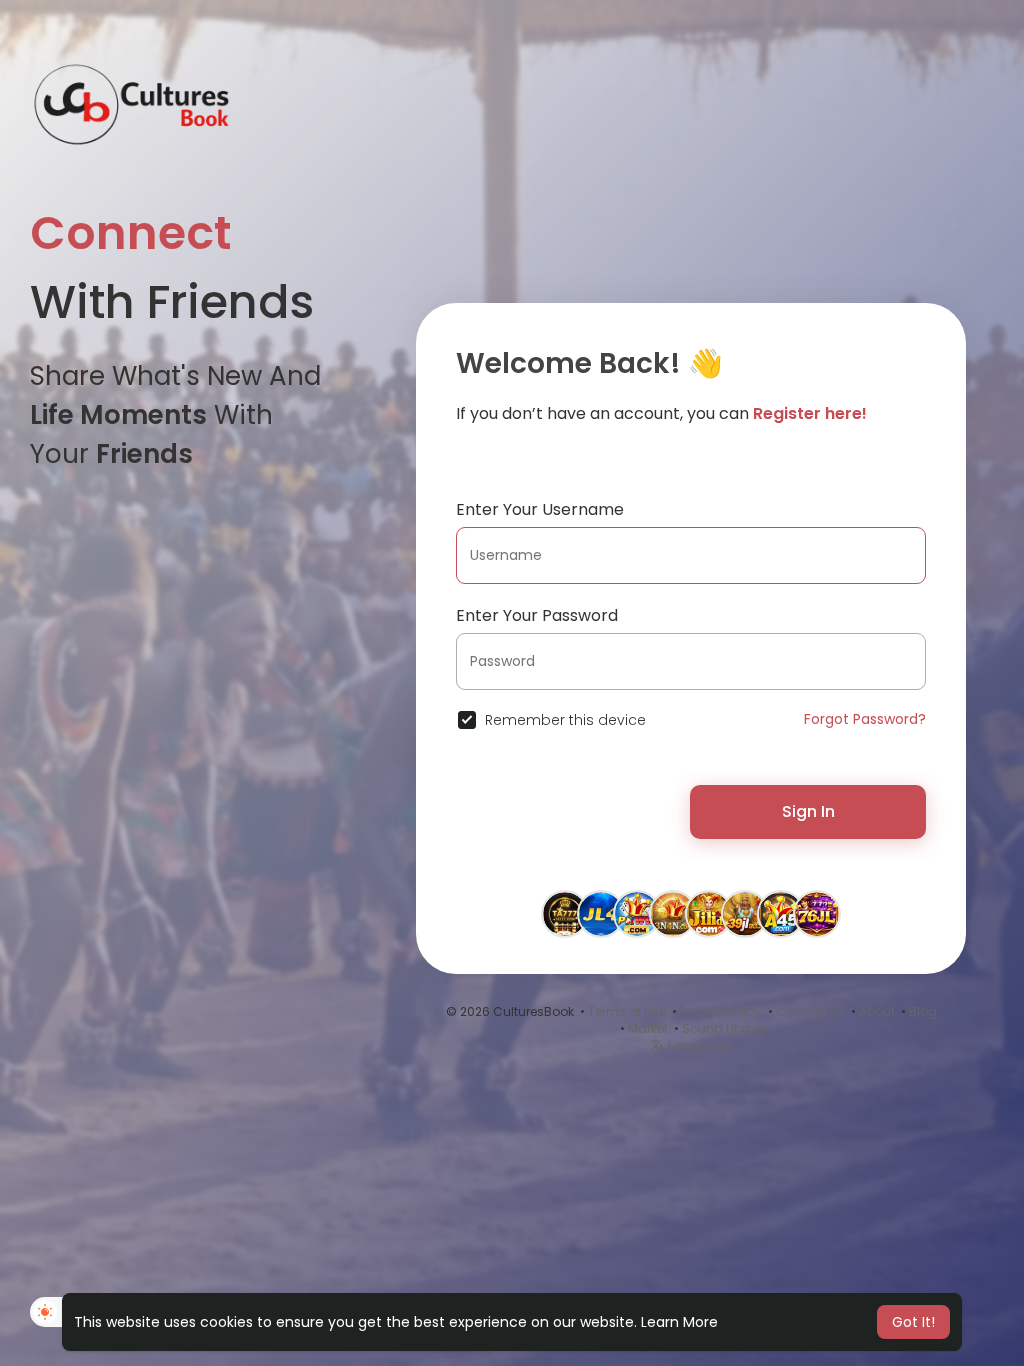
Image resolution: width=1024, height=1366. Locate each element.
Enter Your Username (540, 509)
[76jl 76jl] (817, 913)
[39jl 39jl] (745, 913)
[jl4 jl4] (601, 913)
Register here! (810, 413)
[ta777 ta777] (565, 913)
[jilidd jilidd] (709, 913)
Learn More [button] (679, 1322)
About (877, 1011)
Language (698, 1045)
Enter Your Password (537, 615)
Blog (923, 1011)
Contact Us (810, 1011)
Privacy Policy (721, 1011)
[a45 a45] (781, 913)
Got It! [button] (913, 1322)
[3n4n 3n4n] (673, 913)
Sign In (808, 811)
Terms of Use (627, 1011)
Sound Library (724, 1028)
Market (648, 1028)
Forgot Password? (865, 719)
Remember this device (565, 720)
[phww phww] (637, 913)
